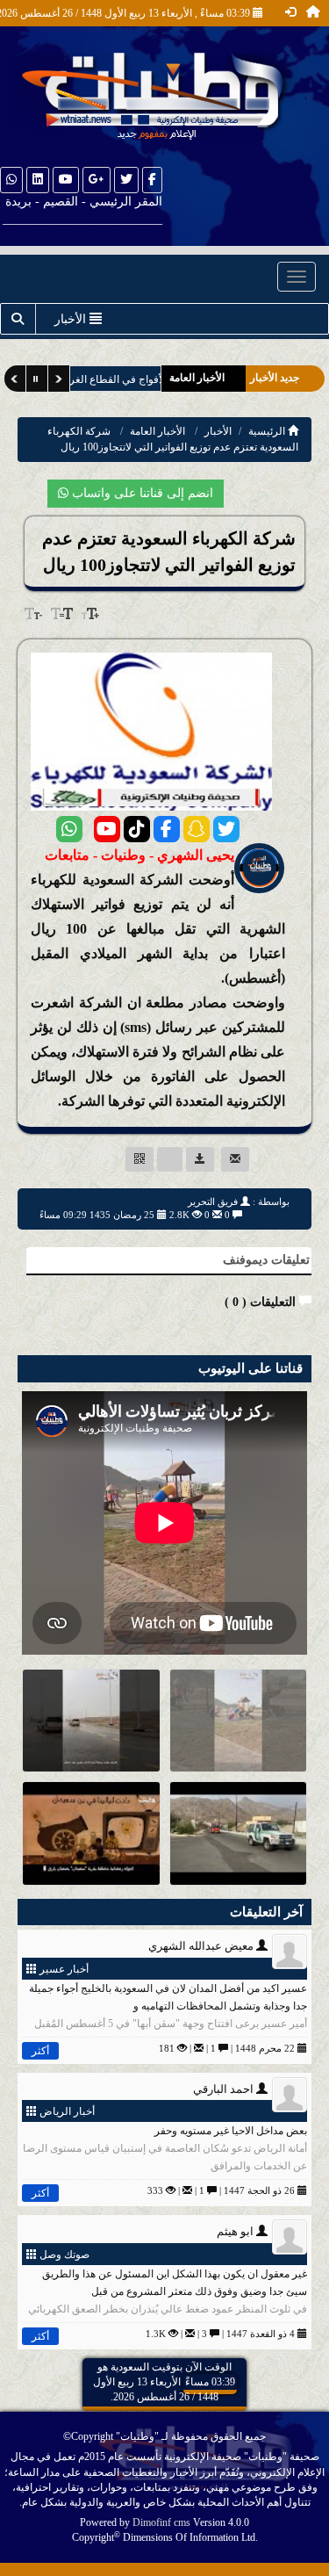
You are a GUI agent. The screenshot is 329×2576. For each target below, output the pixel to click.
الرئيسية (268, 431)
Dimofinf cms (161, 2522)
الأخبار (218, 431)
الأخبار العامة (157, 431)
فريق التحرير (213, 1201)
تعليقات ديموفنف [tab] (266, 1260)
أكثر (40, 2051)
